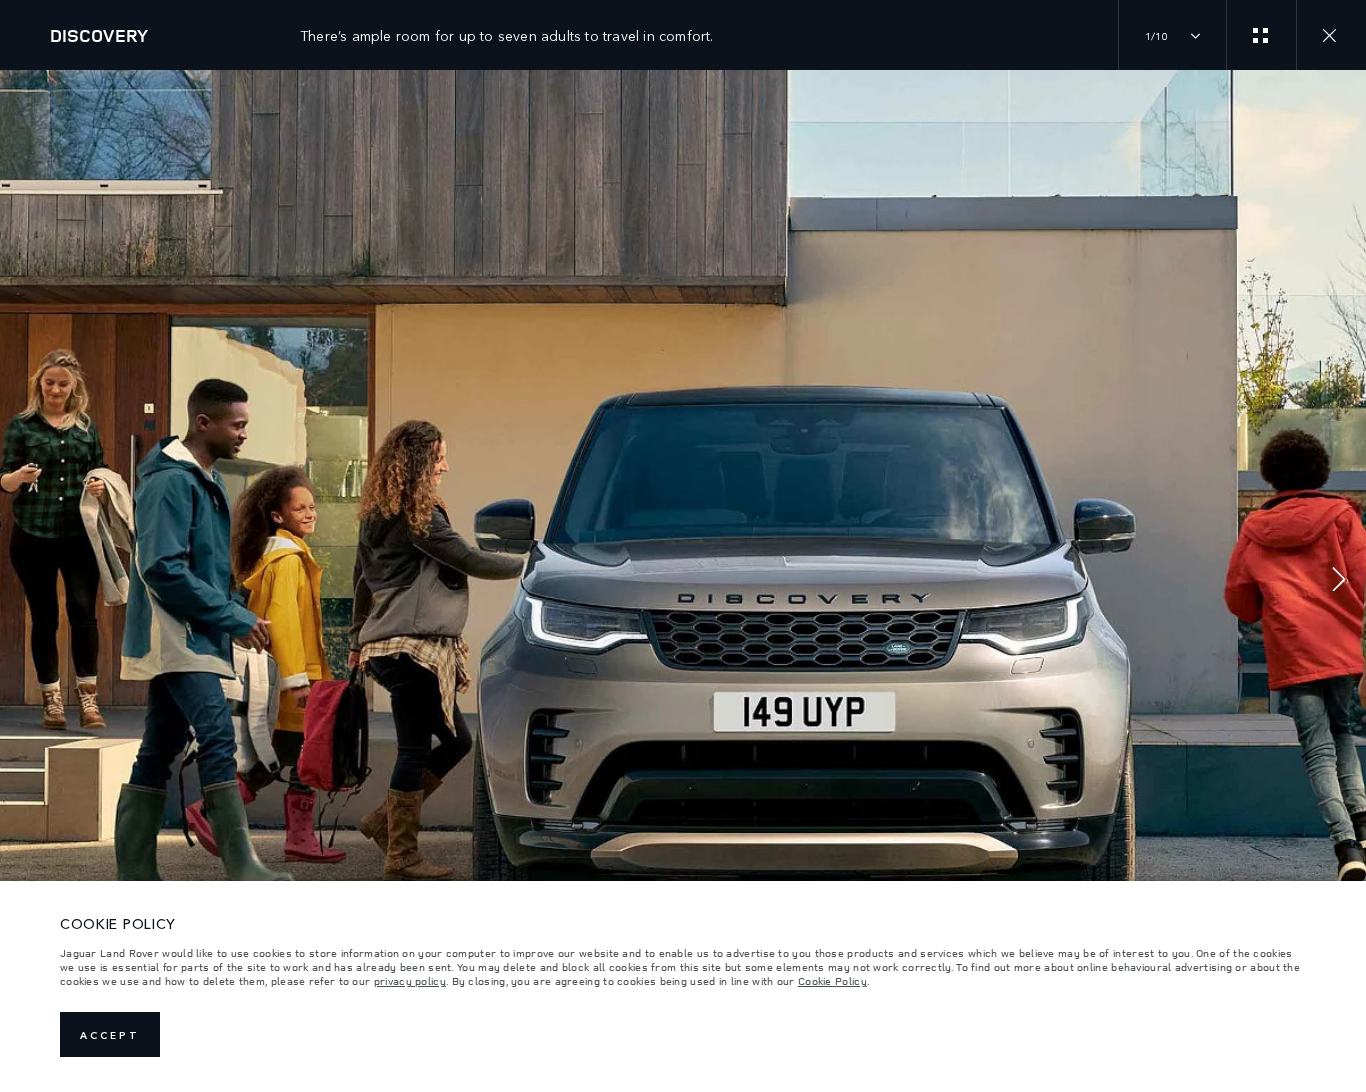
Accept (110, 1035)
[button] (1339, 581)
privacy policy (410, 981)
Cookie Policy (832, 981)
